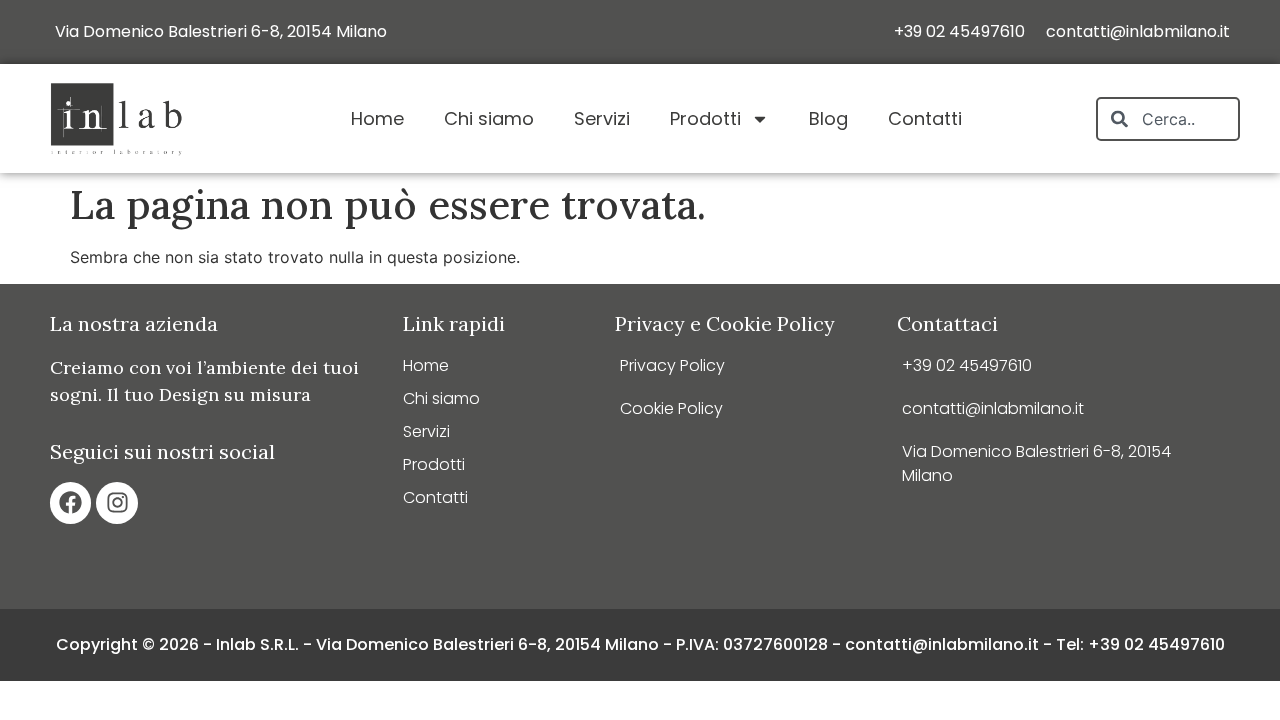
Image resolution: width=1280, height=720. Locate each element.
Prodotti (705, 118)
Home (377, 118)
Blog (828, 118)
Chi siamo (489, 118)
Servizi (602, 118)
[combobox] (1168, 119)
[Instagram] (116, 502)
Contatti (925, 118)
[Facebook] (70, 502)
